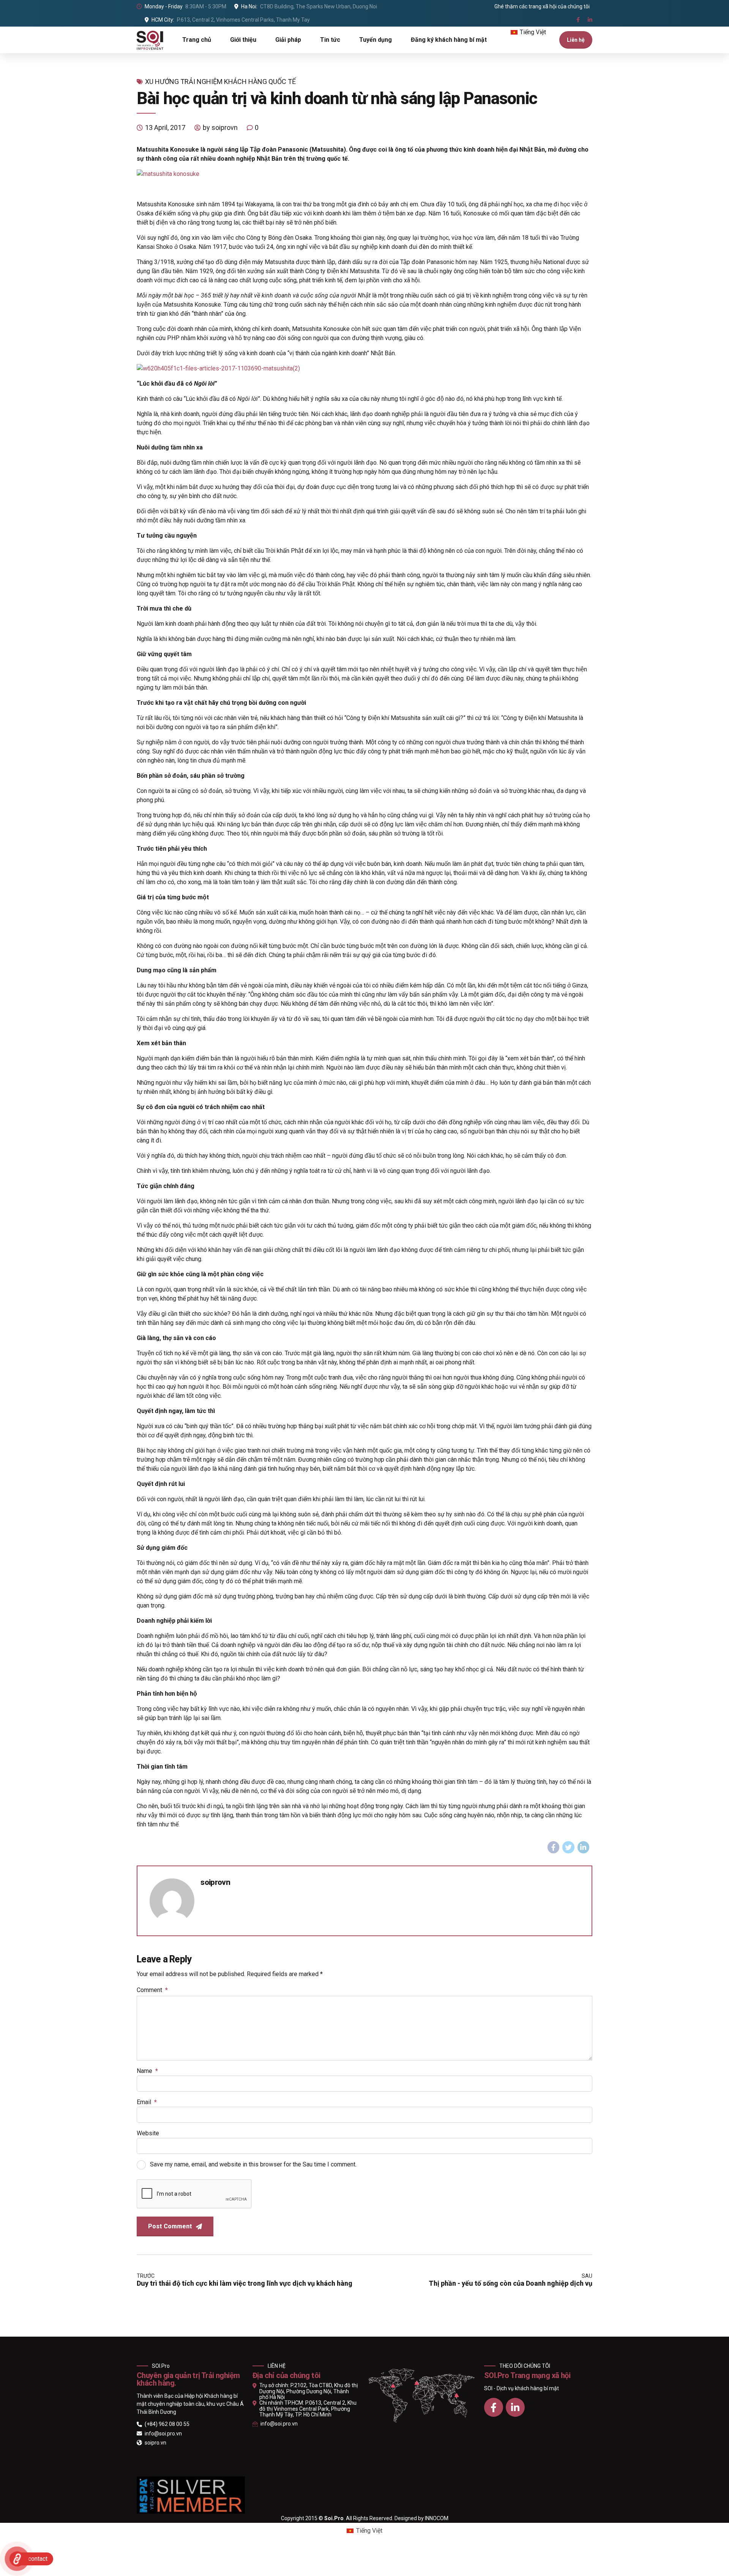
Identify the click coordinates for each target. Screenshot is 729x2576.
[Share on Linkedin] (584, 1847)
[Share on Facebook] (554, 1847)
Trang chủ (197, 40)
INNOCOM (437, 2518)
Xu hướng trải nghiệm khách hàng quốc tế (220, 81)
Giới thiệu (243, 40)
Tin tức (330, 40)
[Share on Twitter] (568, 1847)
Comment (152, 1990)
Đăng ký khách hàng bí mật (449, 40)
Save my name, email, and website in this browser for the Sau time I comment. (253, 2164)
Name (147, 2071)
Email (147, 2102)
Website (148, 2133)
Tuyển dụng (376, 40)
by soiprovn (220, 127)
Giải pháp (288, 40)
